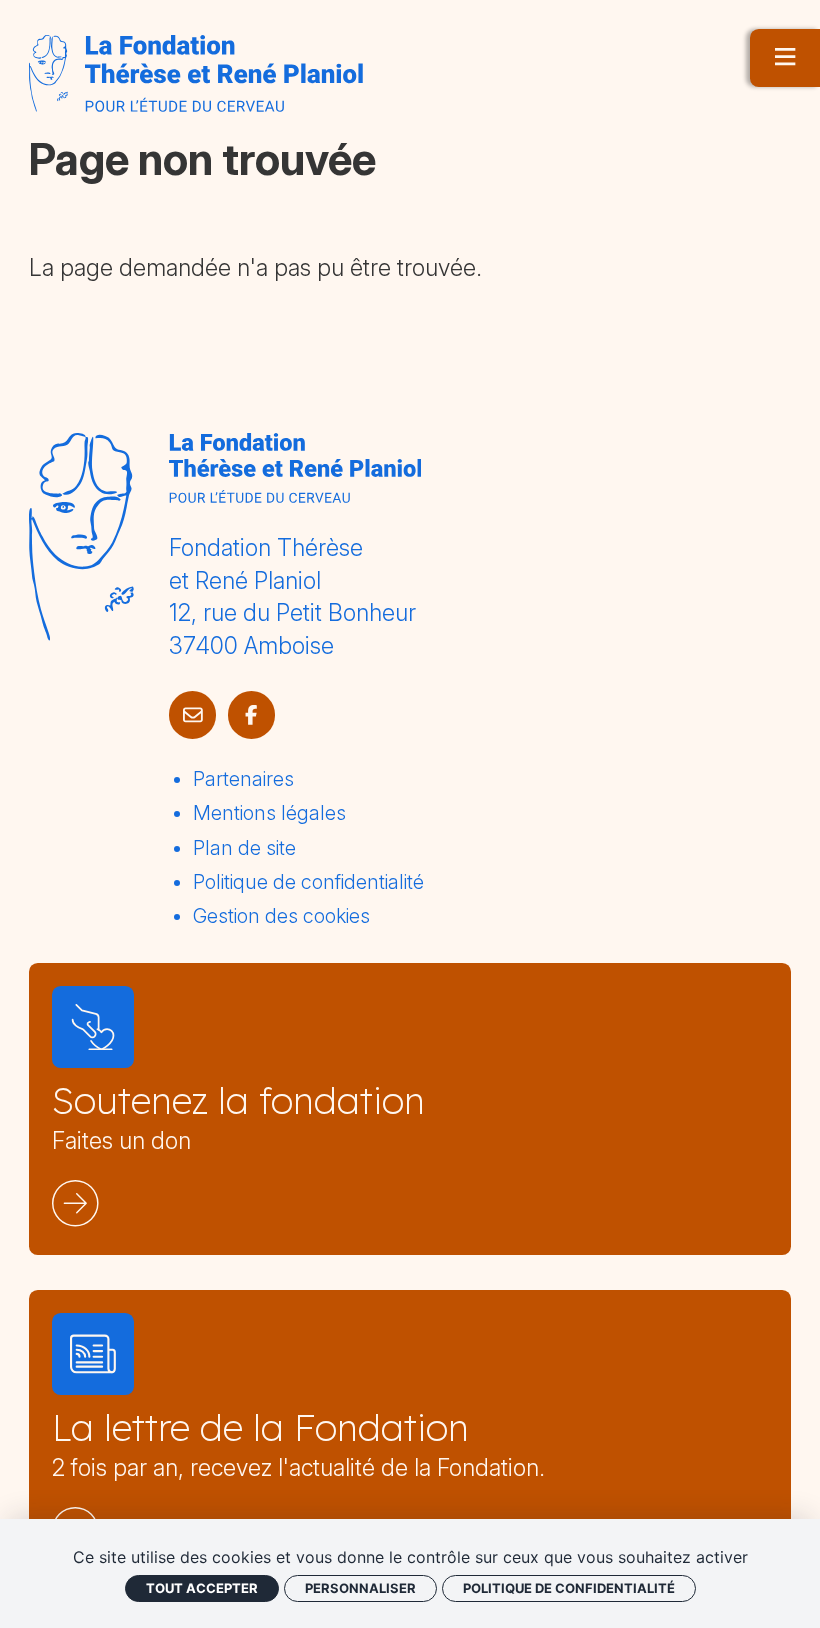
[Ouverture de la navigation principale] (785, 58)
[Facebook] (251, 714)
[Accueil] (196, 73)
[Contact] (192, 714)
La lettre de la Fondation (260, 1427)
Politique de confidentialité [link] (569, 1588)
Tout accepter (202, 1588)
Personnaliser (360, 1588)
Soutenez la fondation (238, 1100)
